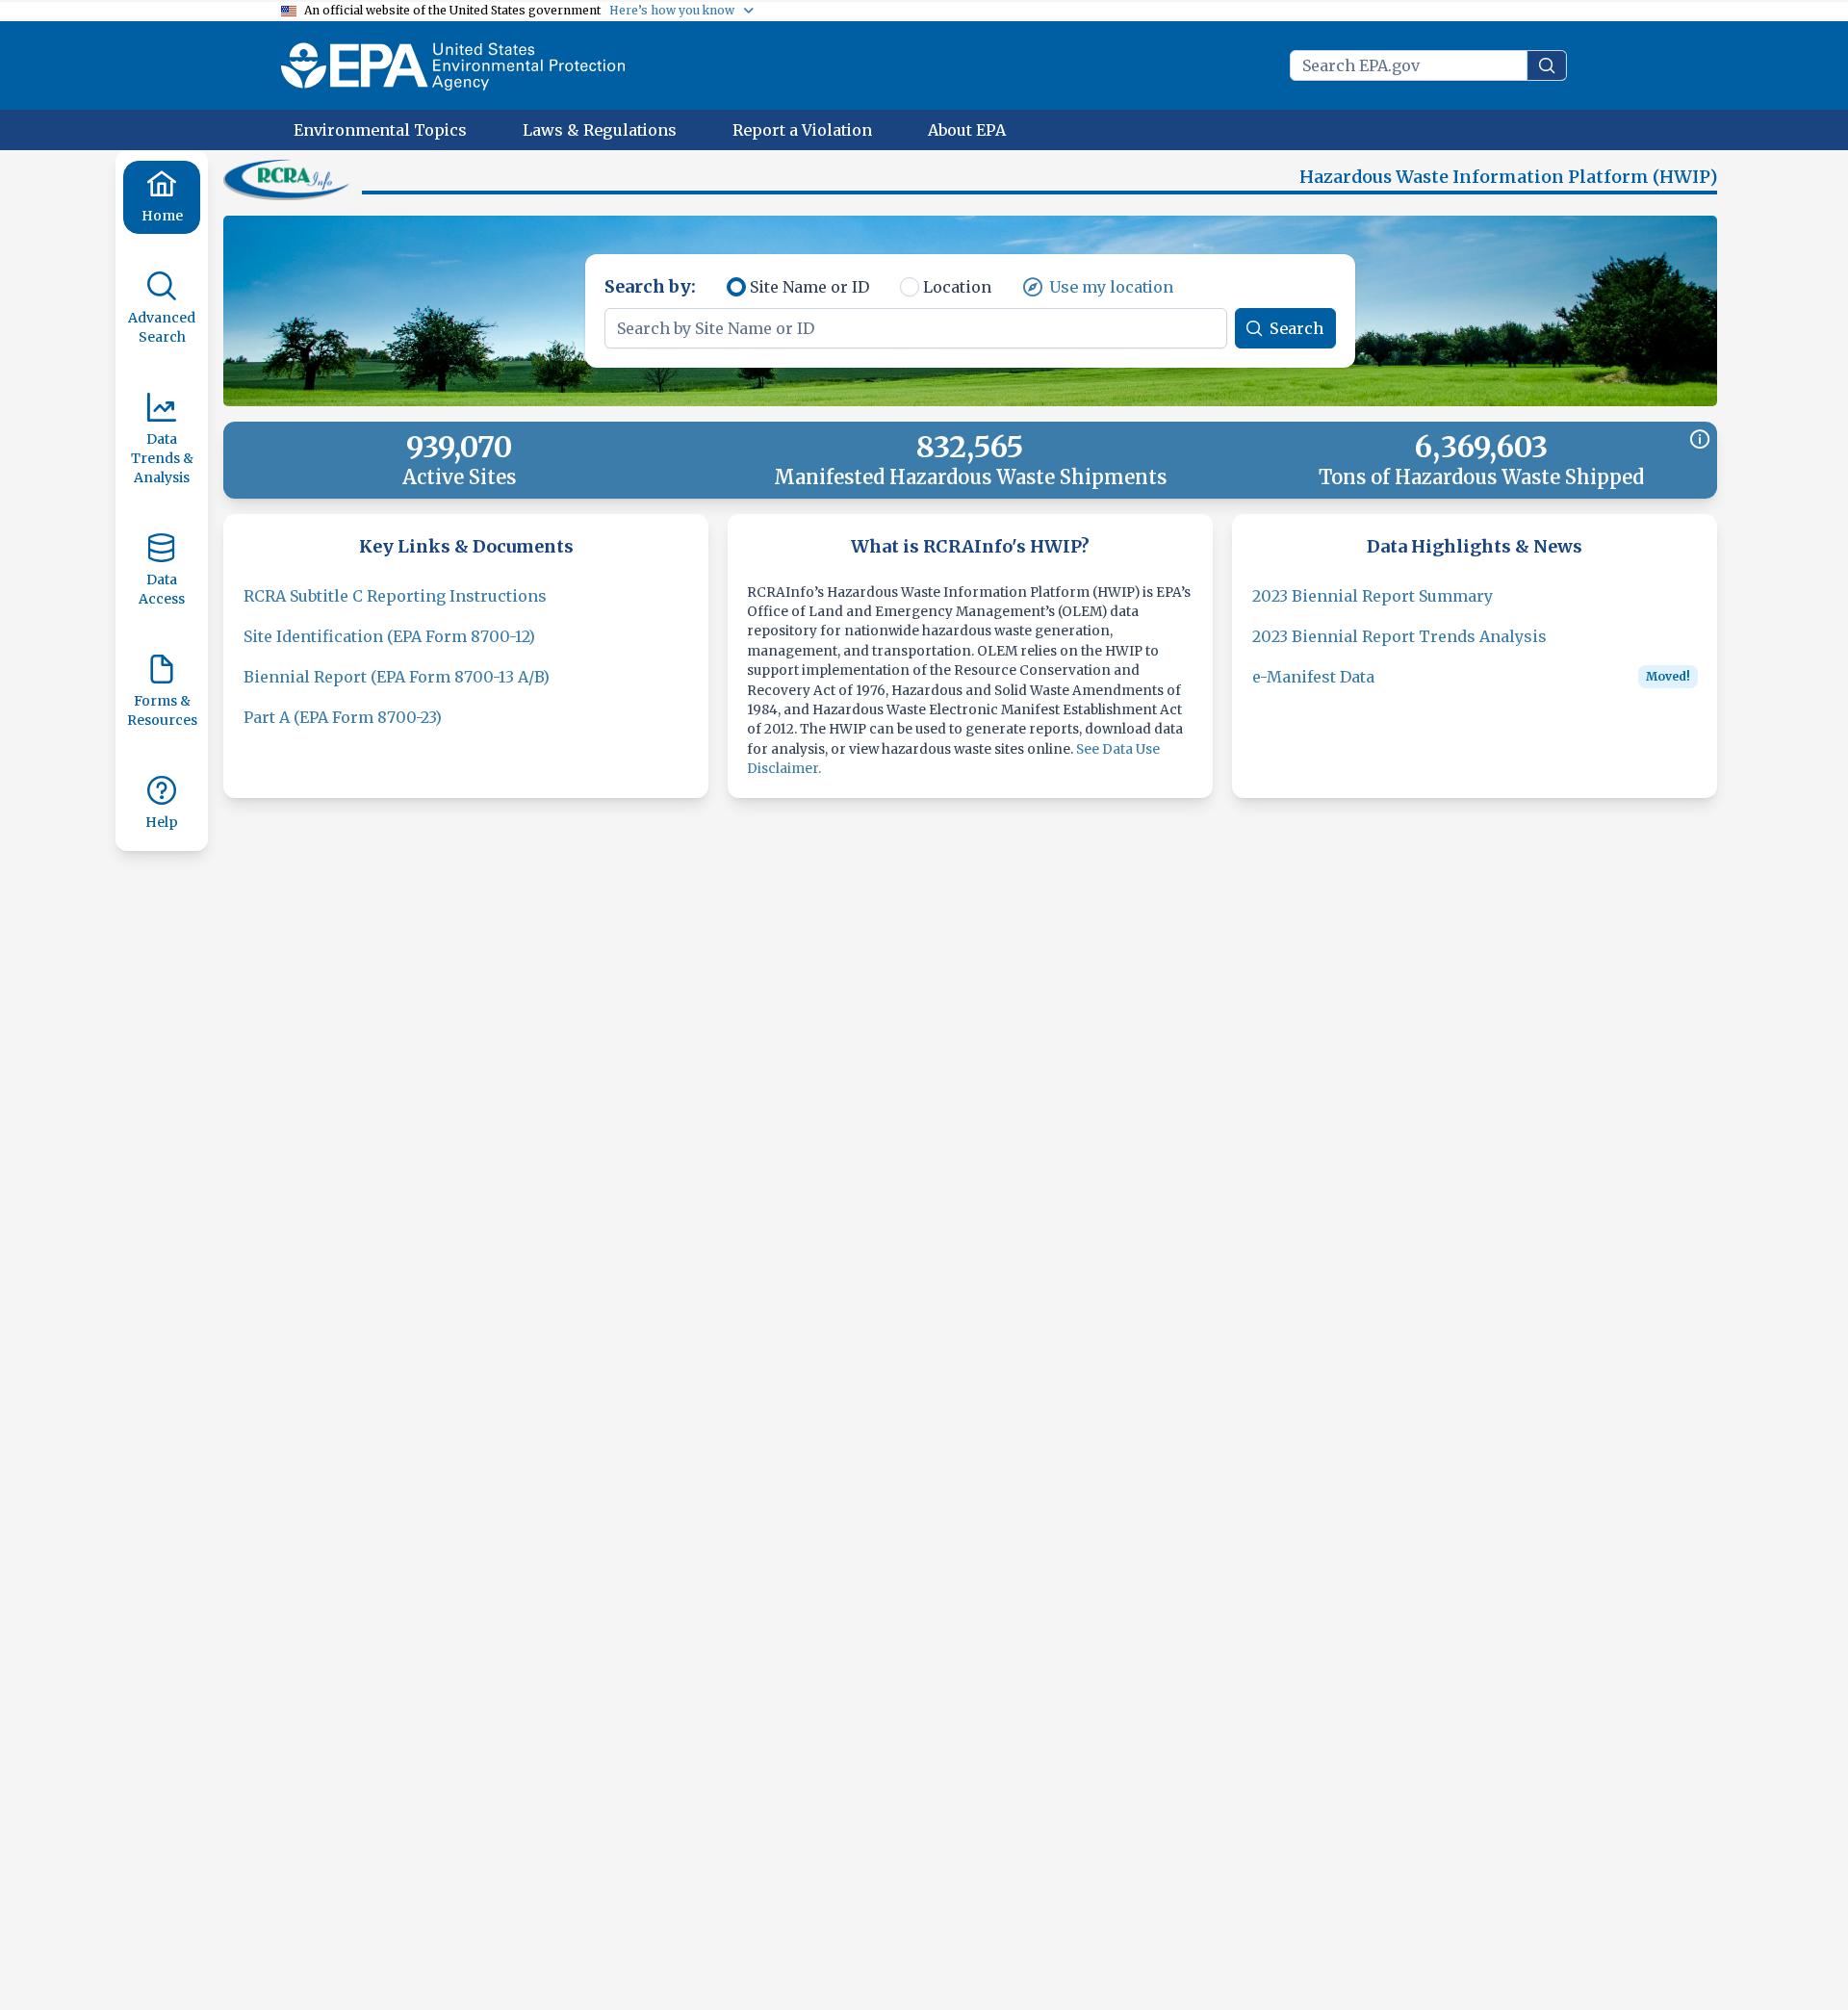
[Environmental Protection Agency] (453, 65)
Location (957, 287)
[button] (289, 179)
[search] (1547, 65)
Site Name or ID (809, 287)
